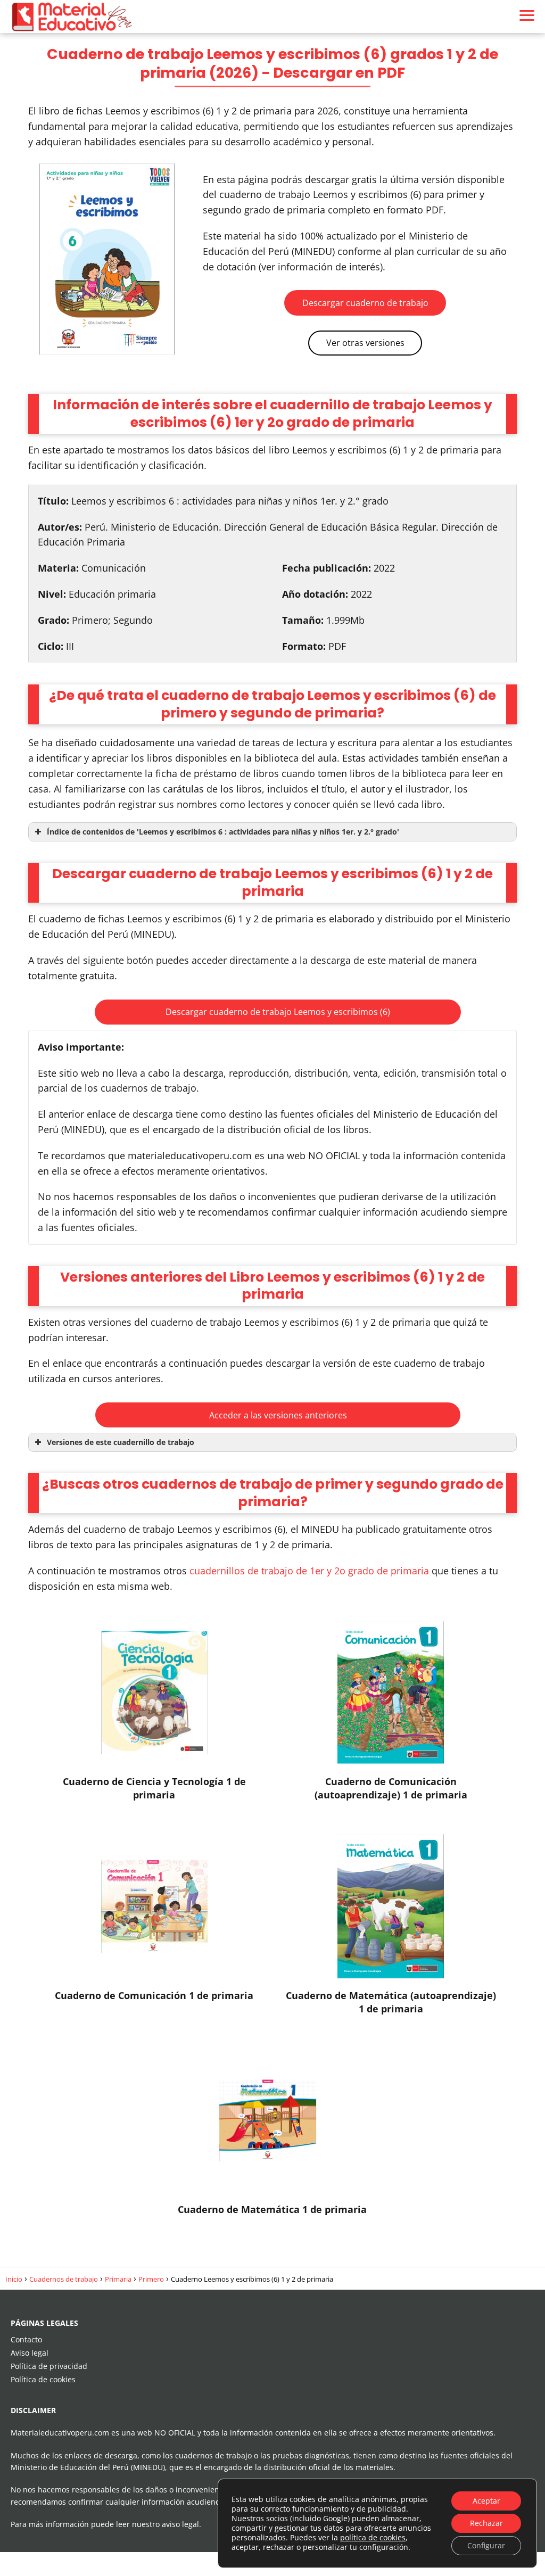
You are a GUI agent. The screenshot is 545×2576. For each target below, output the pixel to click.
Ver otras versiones (365, 343)
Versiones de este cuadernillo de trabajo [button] (121, 1442)
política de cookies (373, 2537)
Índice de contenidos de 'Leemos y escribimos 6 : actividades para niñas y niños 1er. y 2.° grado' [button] (223, 832)
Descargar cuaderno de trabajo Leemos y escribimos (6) (278, 1012)
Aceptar (486, 2501)
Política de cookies (43, 2379)
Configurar (486, 2545)
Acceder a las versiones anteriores (278, 1415)
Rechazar (486, 2523)
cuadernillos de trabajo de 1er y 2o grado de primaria (309, 1571)
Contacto (26, 2339)
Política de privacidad (49, 2366)
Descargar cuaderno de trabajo (365, 303)
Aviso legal (30, 2353)
